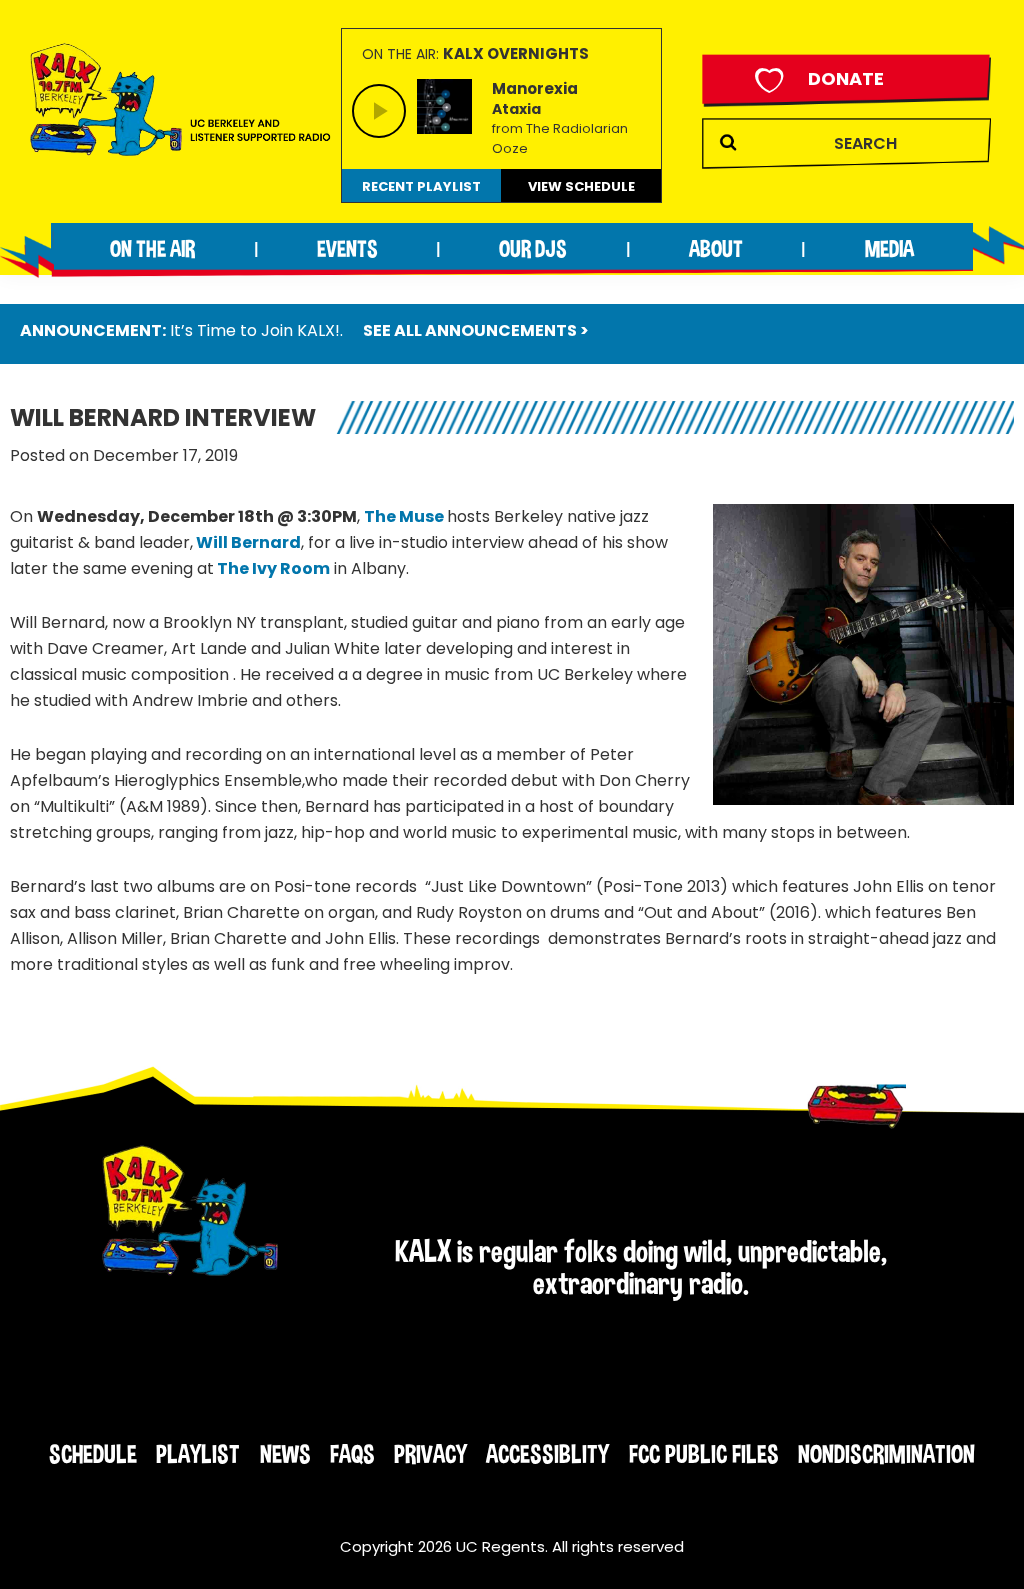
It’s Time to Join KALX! (255, 330)
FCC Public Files (704, 1454)
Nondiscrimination (886, 1454)
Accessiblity (547, 1454)
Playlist (198, 1454)
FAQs (352, 1454)
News (285, 1454)
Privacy (430, 1454)
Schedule (93, 1454)
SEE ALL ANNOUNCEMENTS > (476, 330)
